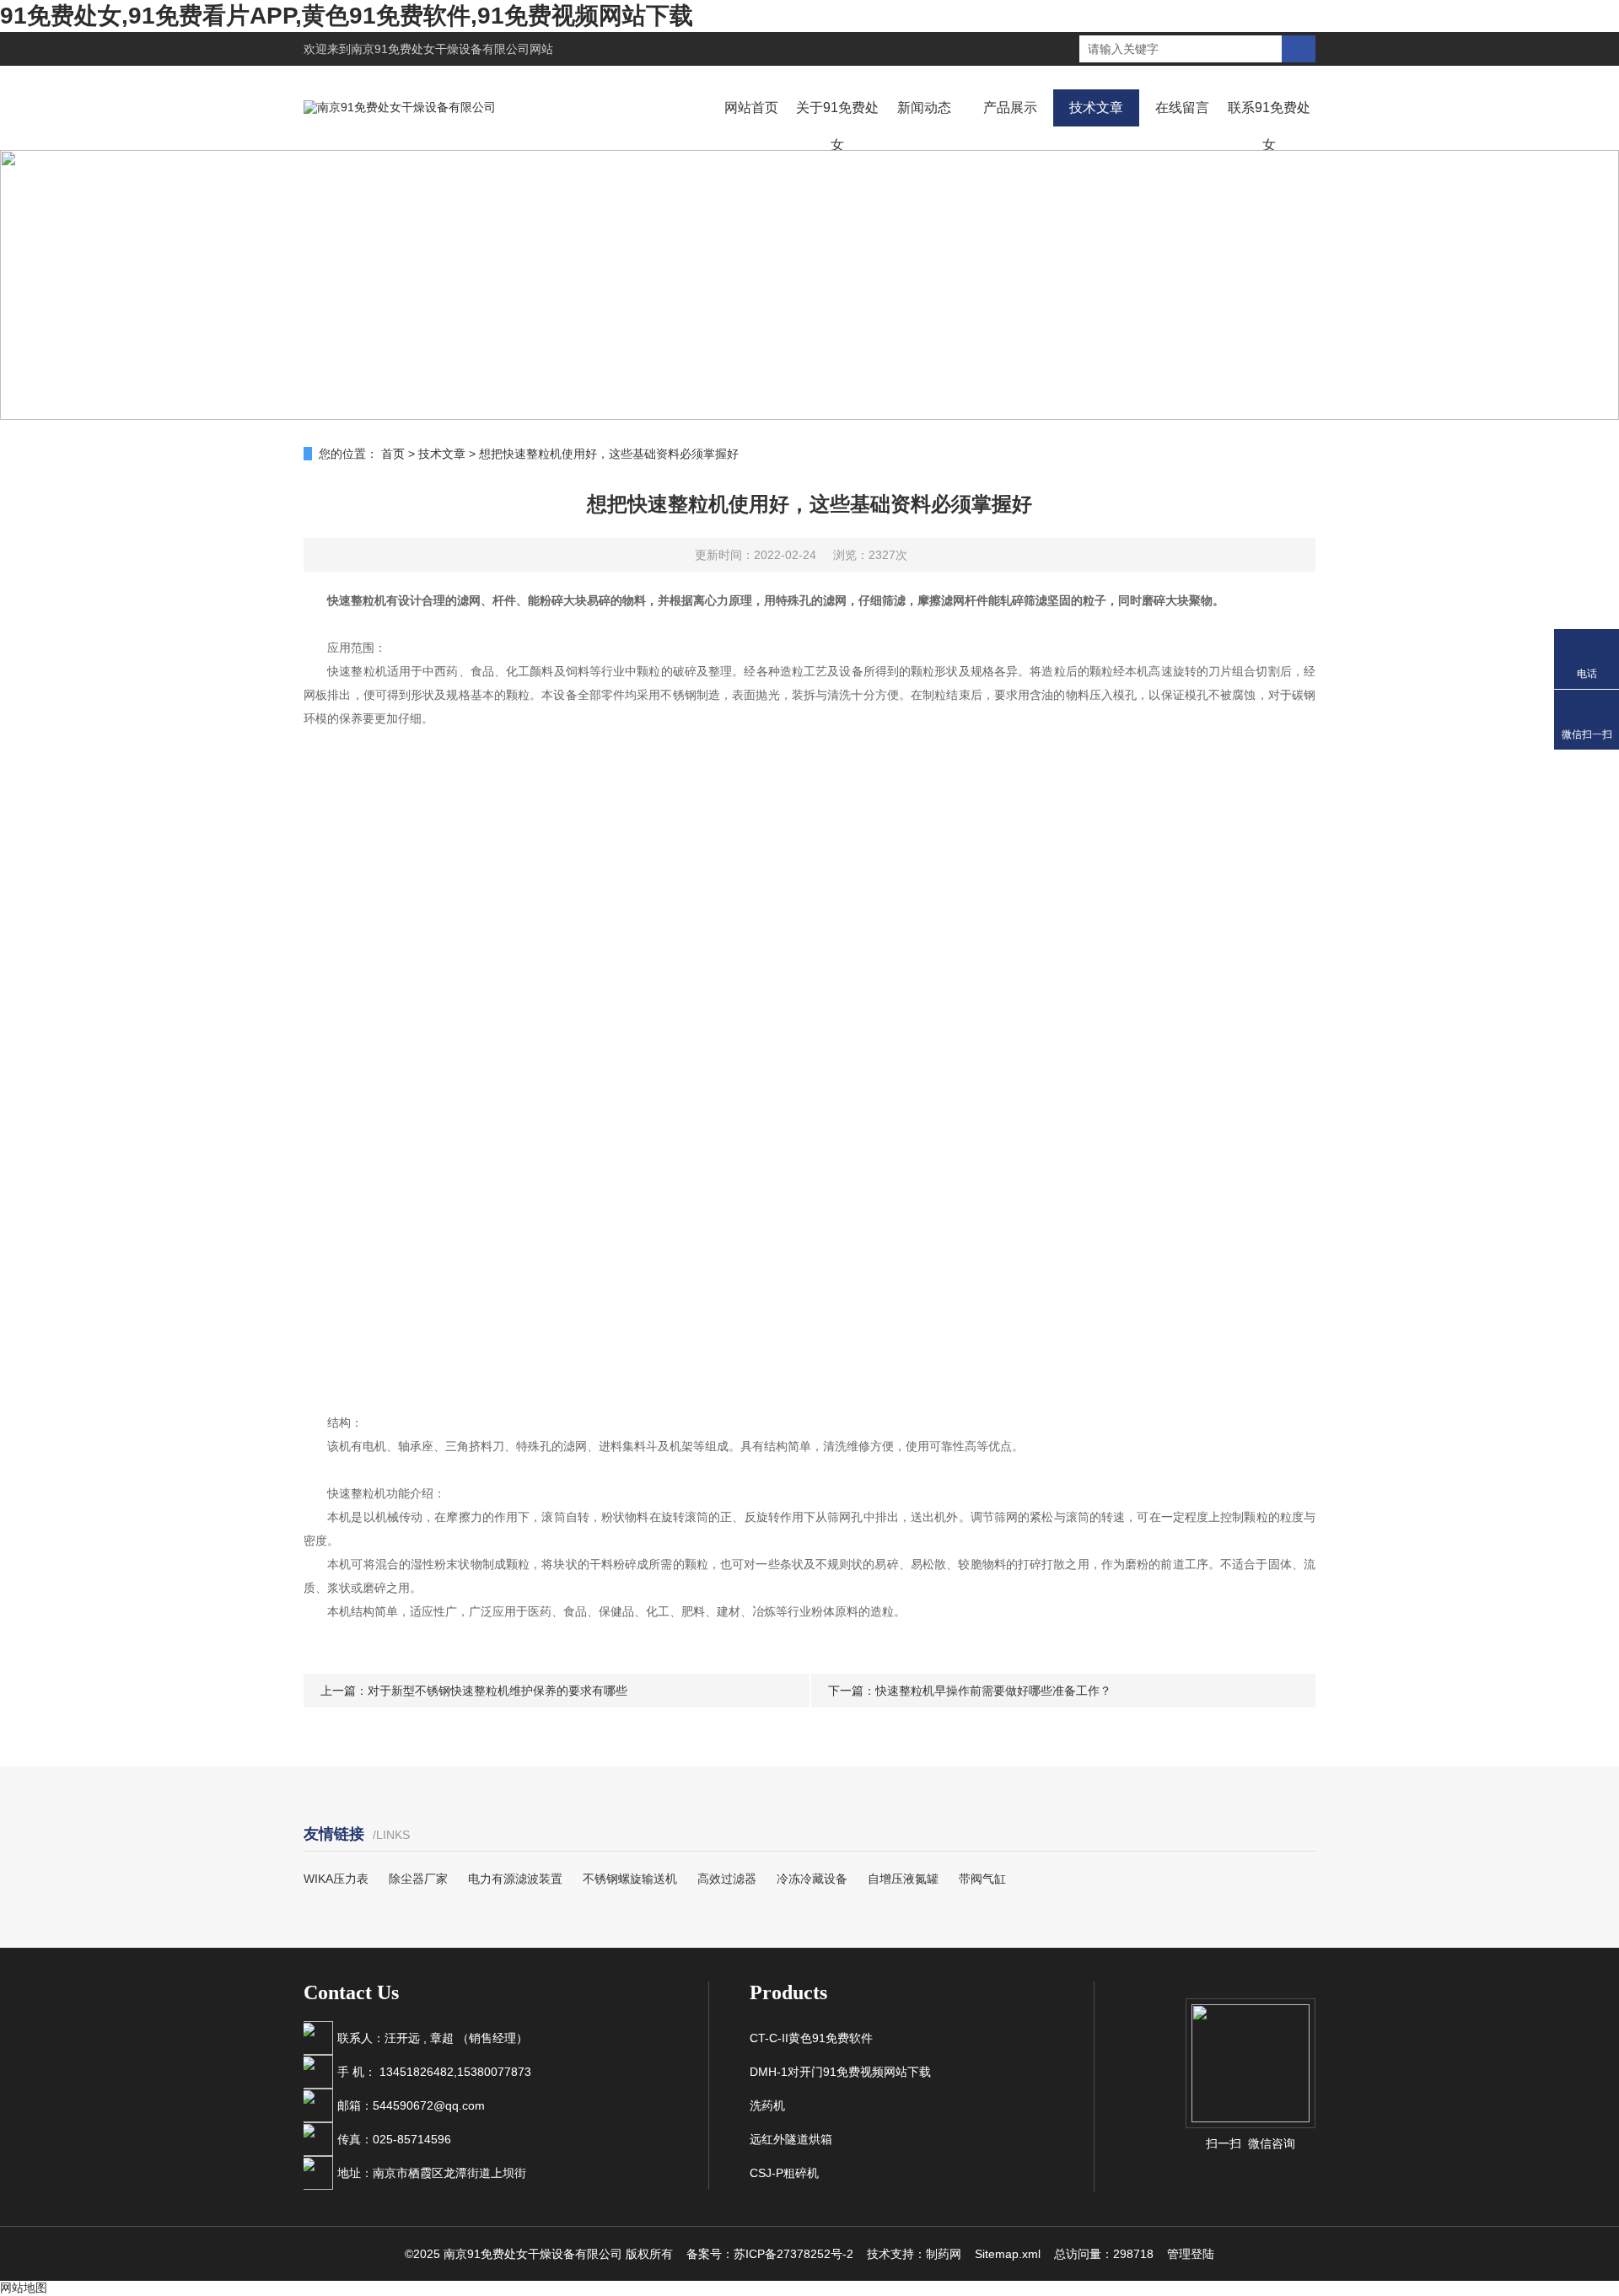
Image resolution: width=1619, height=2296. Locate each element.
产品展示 (1010, 108)
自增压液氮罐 (903, 1879)
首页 (393, 454)
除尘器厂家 (418, 1879)
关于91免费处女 (837, 126)
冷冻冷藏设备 (812, 1879)
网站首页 (751, 108)
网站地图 (24, 2288)
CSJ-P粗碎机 (784, 2173)
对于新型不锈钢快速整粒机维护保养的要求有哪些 (498, 1691)
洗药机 (767, 2105)
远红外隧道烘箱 (791, 2139)
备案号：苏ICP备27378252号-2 (770, 2254)
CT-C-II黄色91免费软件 (811, 2038)
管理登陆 (1191, 2254)
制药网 (944, 2254)
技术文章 (1096, 108)
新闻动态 (924, 108)
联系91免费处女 (1269, 126)
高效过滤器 (727, 1879)
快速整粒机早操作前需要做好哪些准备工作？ (993, 1691)
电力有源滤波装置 (515, 1879)
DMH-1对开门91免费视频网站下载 (840, 2072)
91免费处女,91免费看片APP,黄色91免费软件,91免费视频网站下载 (347, 16)
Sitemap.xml (1008, 2254)
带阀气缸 (982, 1879)
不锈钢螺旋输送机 (630, 1879)
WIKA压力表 (336, 1879)
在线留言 (1182, 108)
